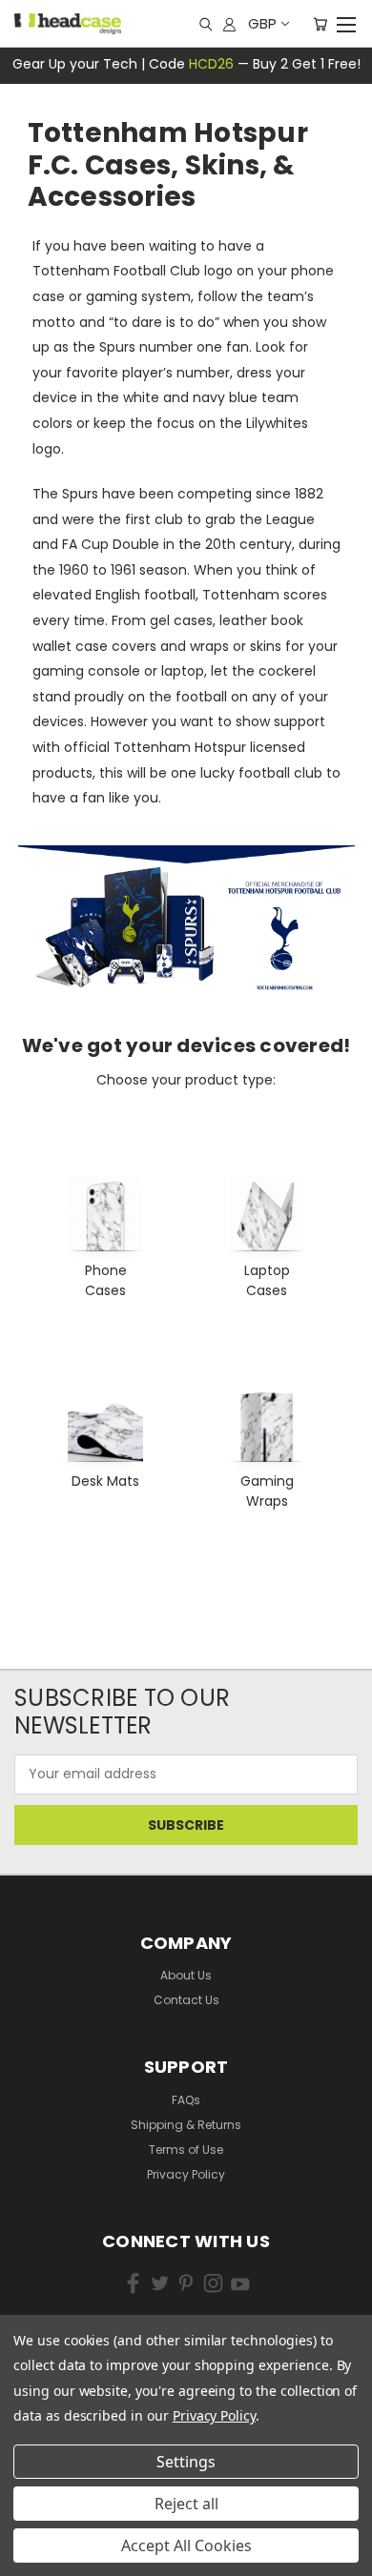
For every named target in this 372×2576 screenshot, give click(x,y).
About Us (186, 1975)
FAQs (186, 2100)
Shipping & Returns (186, 2125)
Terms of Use (186, 2150)
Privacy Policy (186, 2174)
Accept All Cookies (186, 2546)
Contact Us (186, 2000)
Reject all (186, 2504)
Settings (186, 2462)
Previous (42, 2529)
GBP (262, 23)
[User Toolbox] (229, 24)
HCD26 (211, 64)
